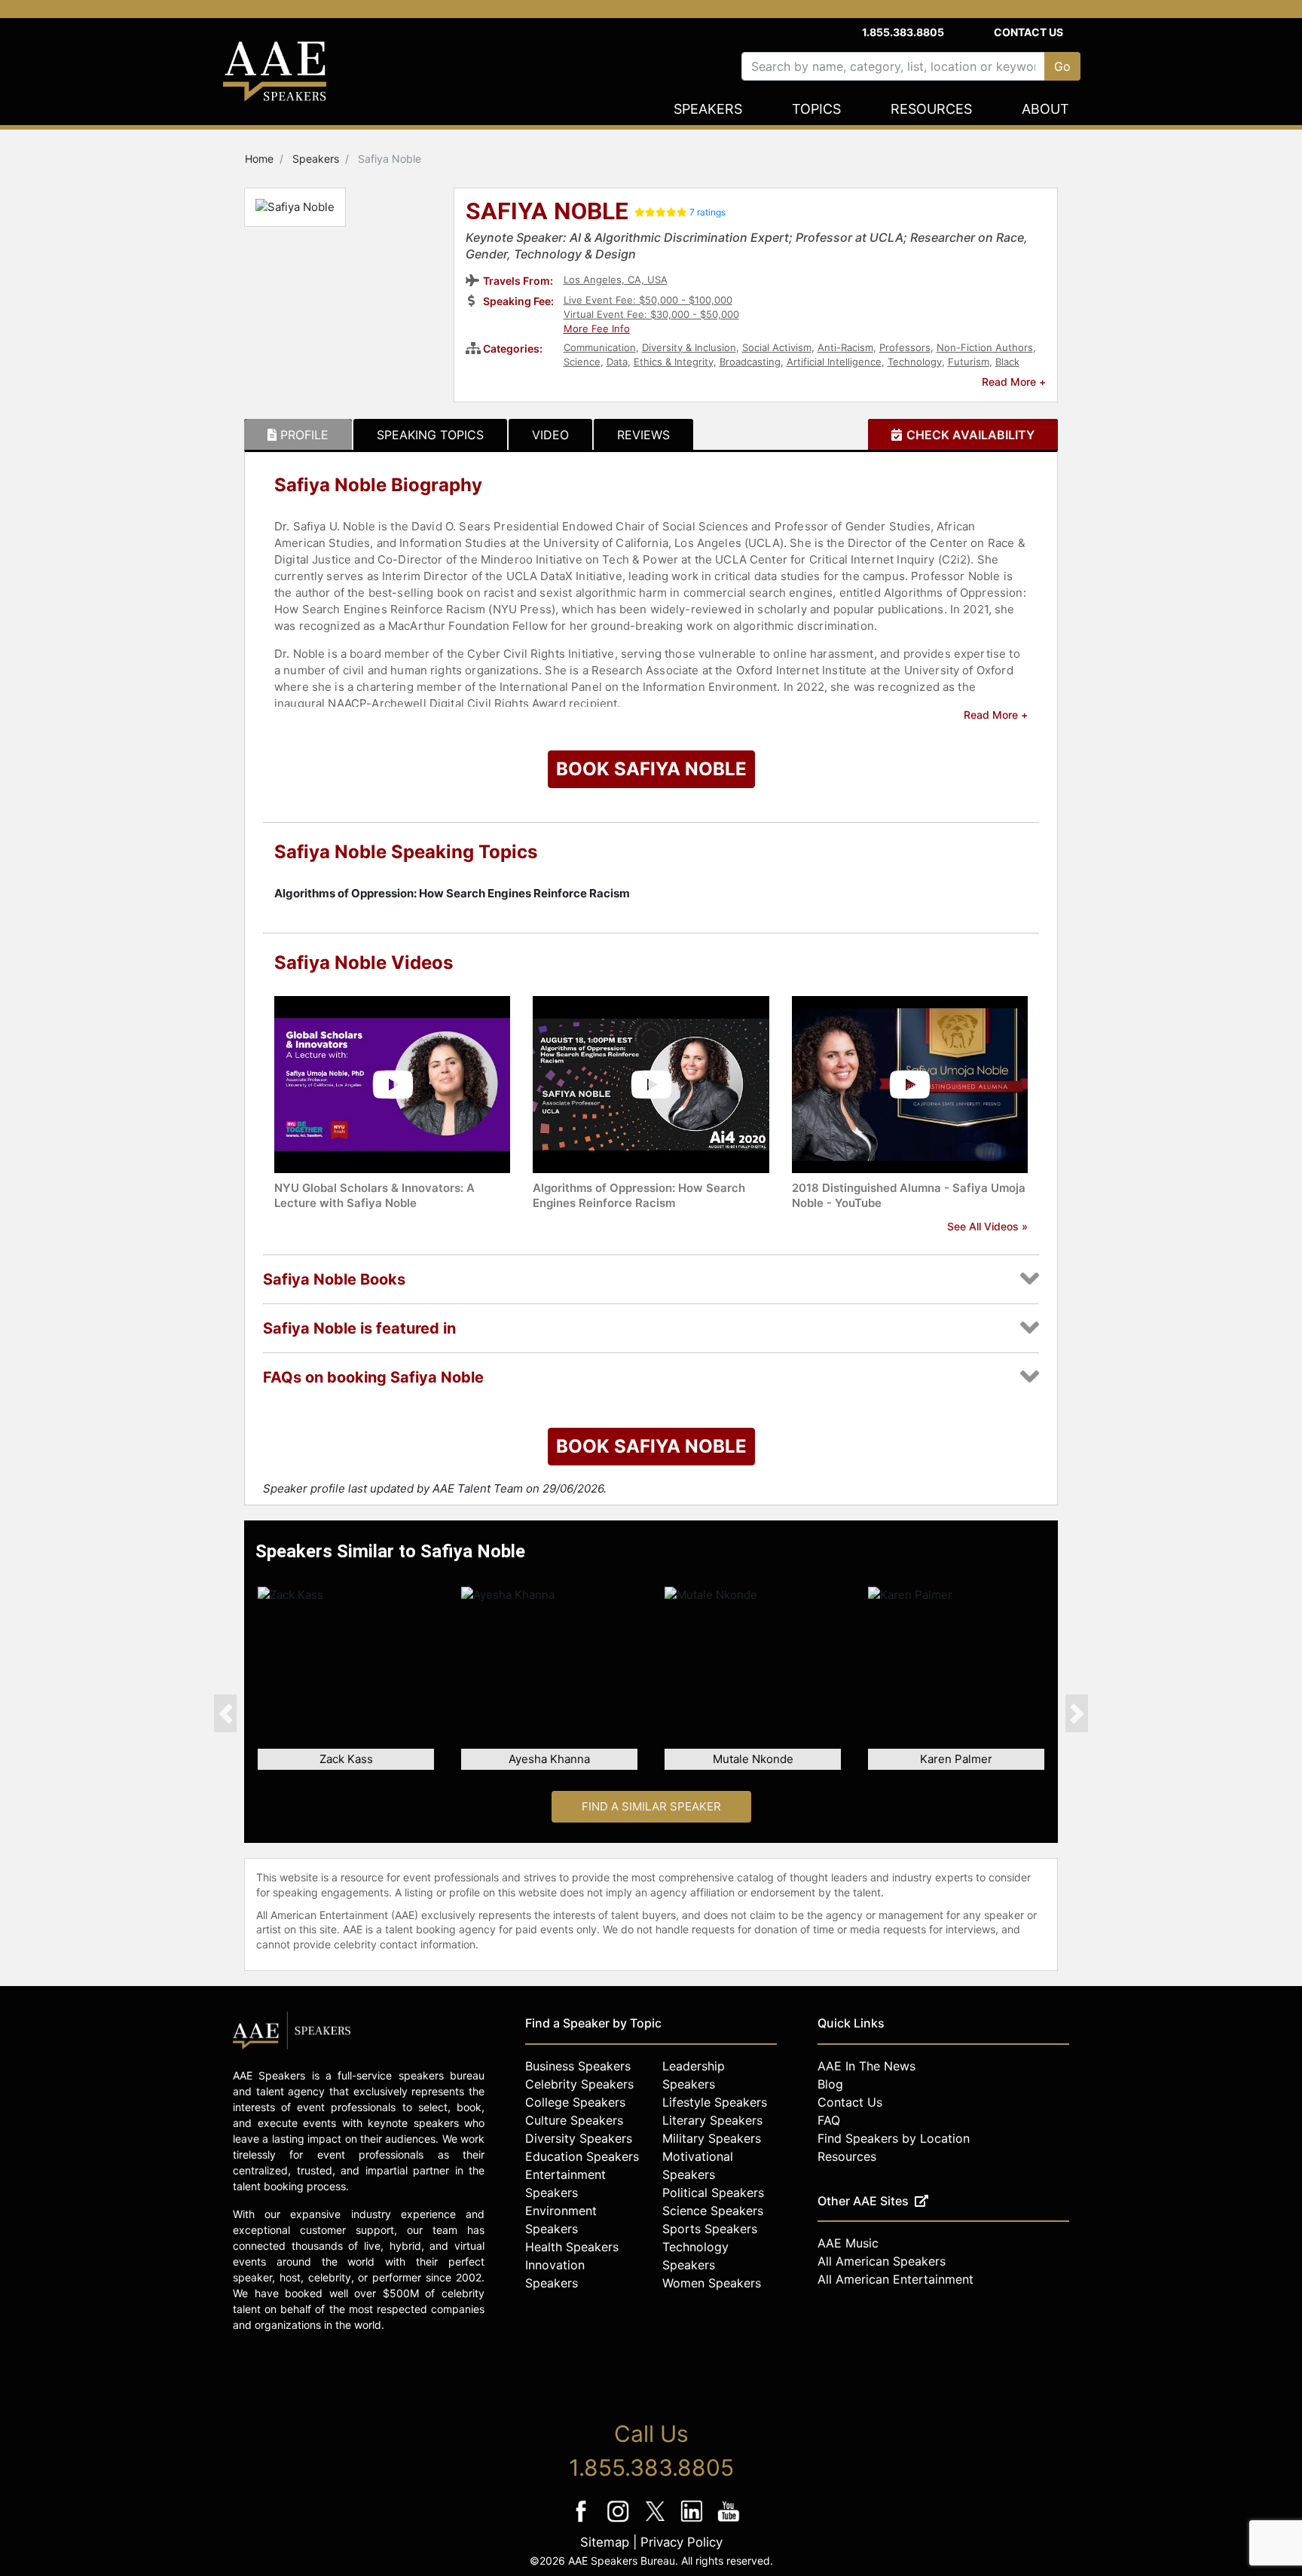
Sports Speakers (710, 2229)
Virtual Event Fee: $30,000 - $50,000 (651, 314)
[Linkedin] (694, 2521)
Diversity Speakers (579, 2138)
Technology (915, 362)
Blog (830, 2084)
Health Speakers (572, 2247)
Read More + (1014, 382)
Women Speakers (712, 2283)
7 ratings (708, 212)
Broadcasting (750, 362)
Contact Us (1028, 32)
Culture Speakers (574, 2120)
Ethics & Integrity (674, 362)
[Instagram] (620, 2521)
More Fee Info (597, 328)
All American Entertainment (896, 2279)
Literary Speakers (712, 2120)
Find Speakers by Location (894, 2138)
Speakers (708, 109)
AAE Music (848, 2243)
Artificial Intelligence (834, 362)
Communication (600, 347)
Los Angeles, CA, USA (616, 280)
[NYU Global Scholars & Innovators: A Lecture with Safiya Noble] (392, 1084)
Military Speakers (712, 2138)
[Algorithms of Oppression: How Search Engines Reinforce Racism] (651, 1084)
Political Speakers (713, 2193)
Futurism (969, 362)
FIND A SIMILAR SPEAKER (651, 1806)
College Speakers (575, 2102)
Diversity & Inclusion (689, 347)
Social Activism (777, 347)
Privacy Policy (682, 2542)
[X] (657, 2521)
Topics (816, 109)
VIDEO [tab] (550, 435)
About (1045, 109)
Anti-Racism (845, 347)
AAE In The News (866, 2066)
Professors (905, 347)
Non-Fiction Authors (985, 347)
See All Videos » (987, 1226)
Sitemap (605, 2542)
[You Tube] (729, 2521)
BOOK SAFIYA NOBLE (651, 769)
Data (617, 362)
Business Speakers (578, 2066)
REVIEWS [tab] (643, 435)
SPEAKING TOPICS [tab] (430, 435)
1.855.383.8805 (903, 32)
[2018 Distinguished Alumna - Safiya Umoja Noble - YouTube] (910, 1084)
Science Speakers (713, 2211)
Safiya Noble (547, 212)
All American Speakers (882, 2261)
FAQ (829, 2120)
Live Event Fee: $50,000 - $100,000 (648, 300)
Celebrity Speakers (579, 2084)
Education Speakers (582, 2156)
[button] (225, 1713)
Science (582, 362)
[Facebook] (583, 2521)
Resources (931, 109)
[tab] (298, 435)
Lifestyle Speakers (715, 2102)
